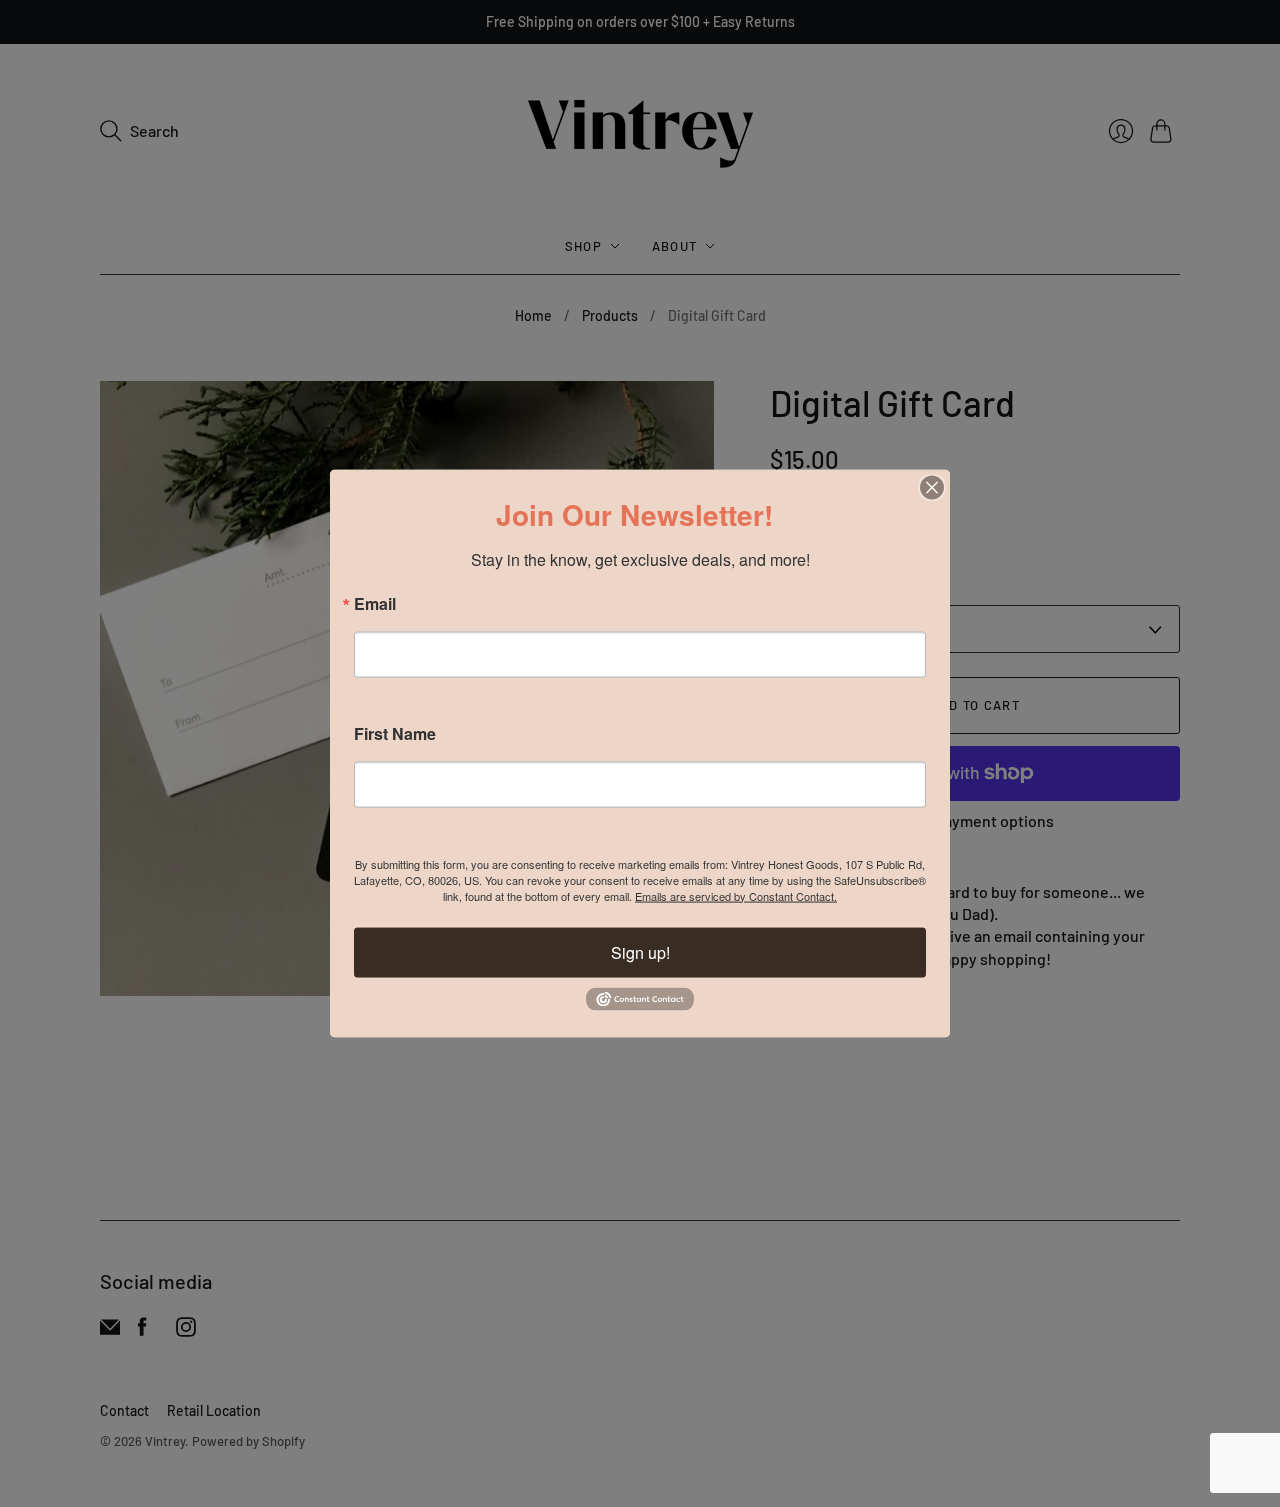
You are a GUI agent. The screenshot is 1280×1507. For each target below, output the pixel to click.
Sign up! (640, 951)
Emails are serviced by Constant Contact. (736, 895)
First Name (395, 733)
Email (375, 603)
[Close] (932, 487)
